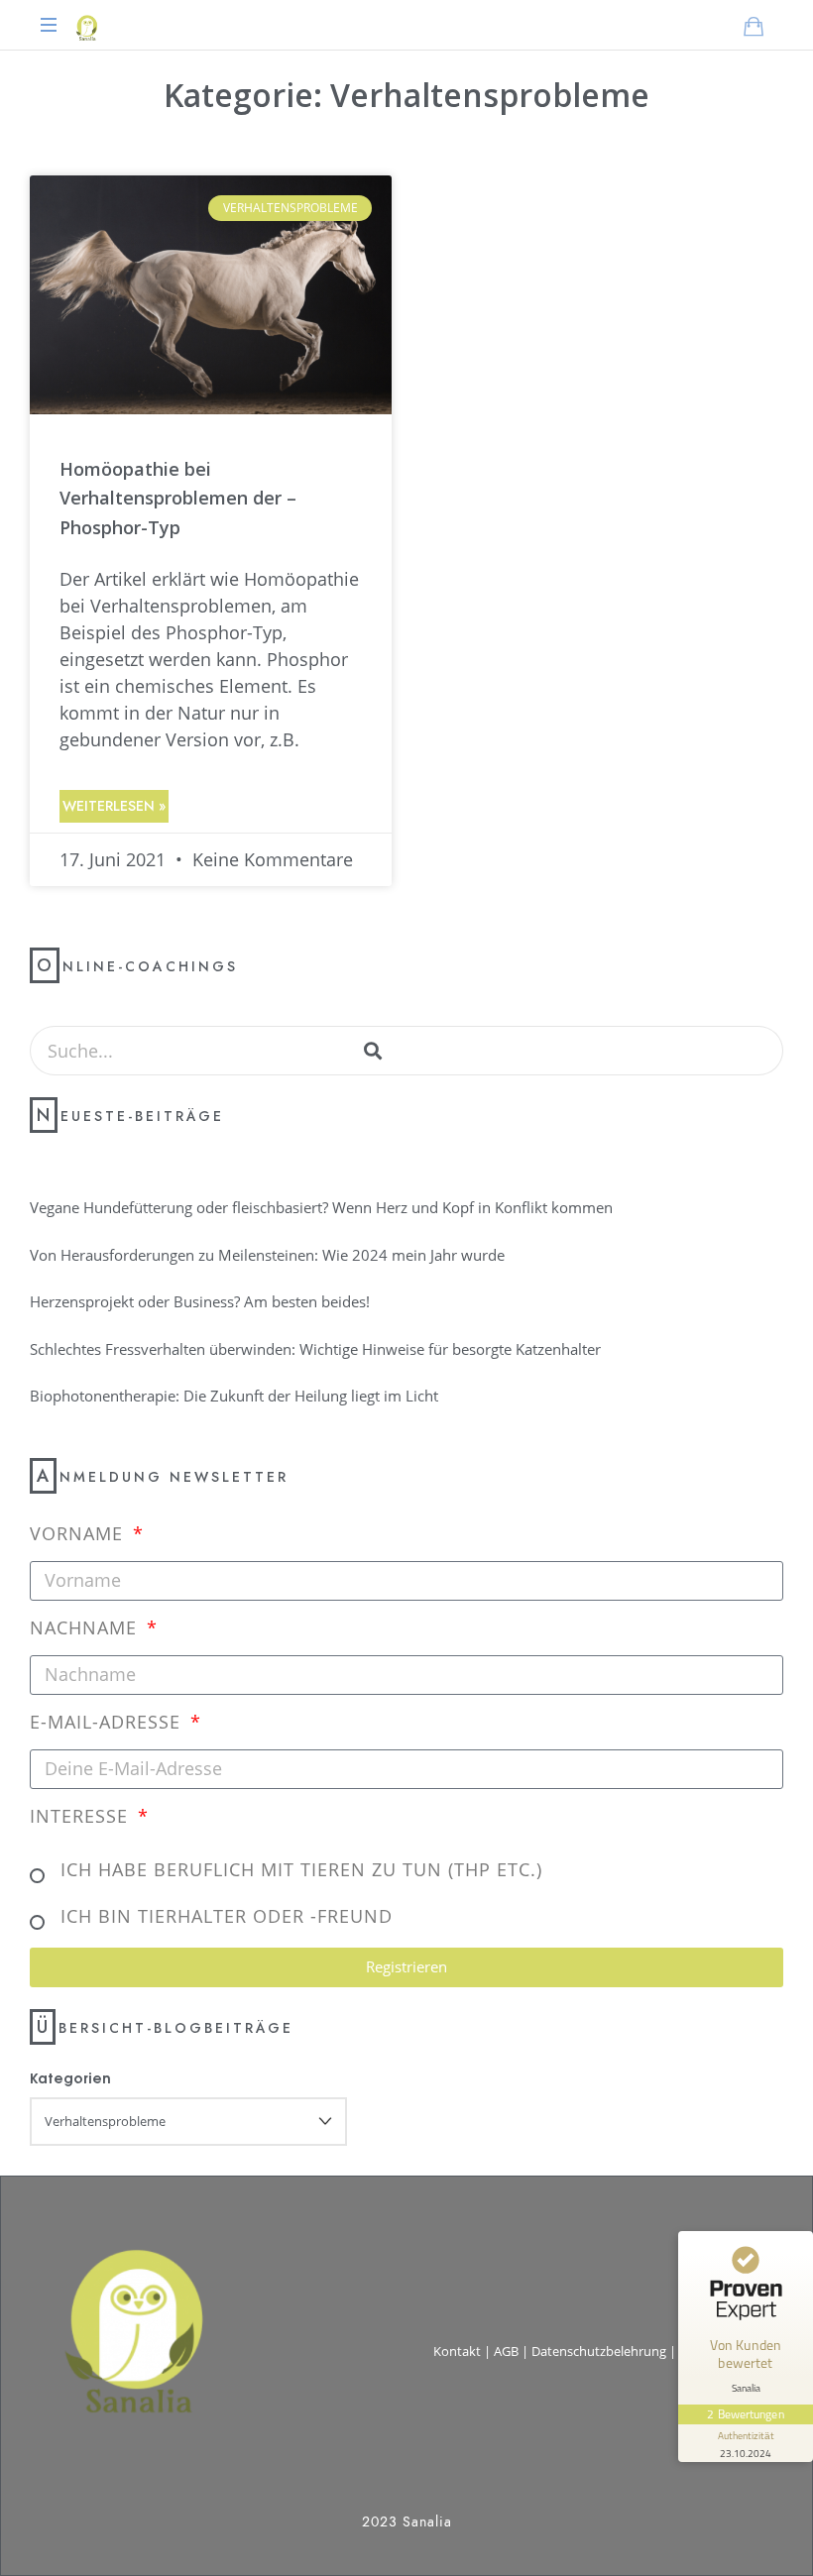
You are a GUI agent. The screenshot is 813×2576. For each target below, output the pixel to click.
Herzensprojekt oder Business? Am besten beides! (200, 1301)
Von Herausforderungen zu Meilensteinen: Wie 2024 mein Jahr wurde (267, 1255)
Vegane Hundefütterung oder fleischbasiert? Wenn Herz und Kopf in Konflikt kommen (321, 1207)
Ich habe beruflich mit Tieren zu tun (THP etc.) (301, 1869)
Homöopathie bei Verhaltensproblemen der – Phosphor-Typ (178, 498)
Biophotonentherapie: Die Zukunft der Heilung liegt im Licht (234, 1396)
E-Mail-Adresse (108, 1722)
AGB (506, 2351)
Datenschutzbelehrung (599, 2351)
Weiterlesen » (114, 806)
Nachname (86, 1627)
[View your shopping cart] (754, 26)
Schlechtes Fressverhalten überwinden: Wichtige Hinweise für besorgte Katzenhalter (315, 1349)
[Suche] (373, 1051)
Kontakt (457, 2351)
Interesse (82, 1816)
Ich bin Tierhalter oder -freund (227, 1916)
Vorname (79, 1533)
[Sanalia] (86, 25)
